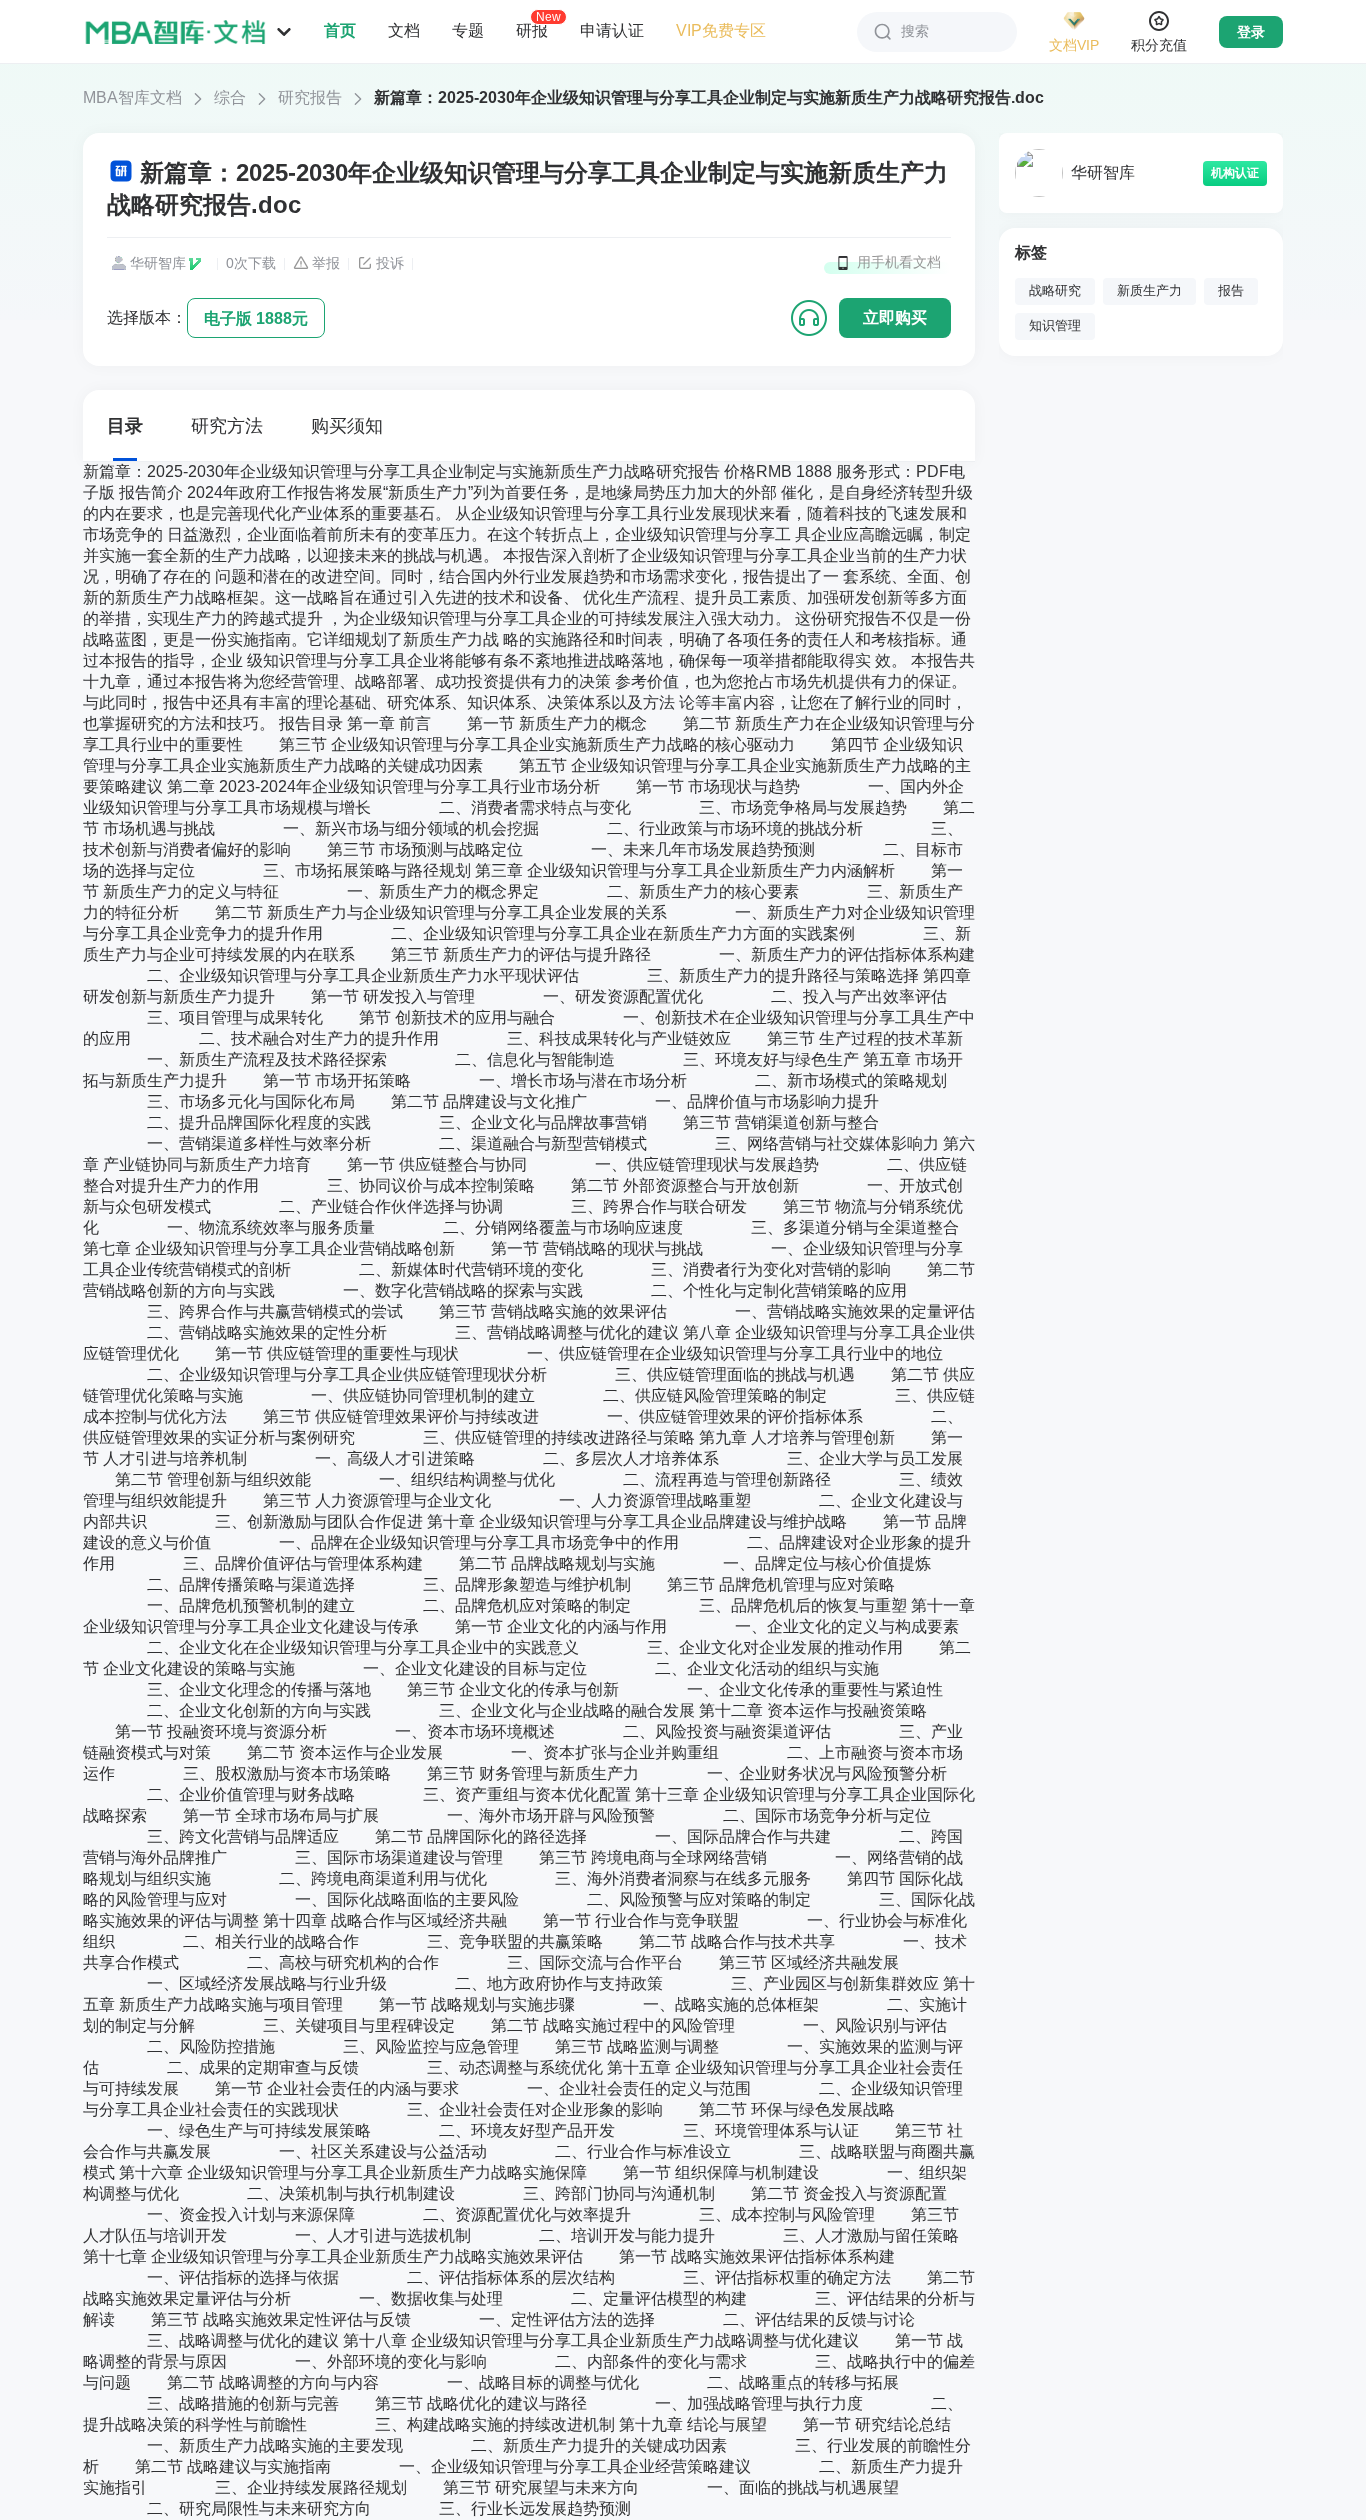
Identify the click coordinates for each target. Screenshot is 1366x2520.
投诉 (390, 263)
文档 (404, 30)
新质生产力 (1149, 291)
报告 (1231, 291)
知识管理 (1055, 326)
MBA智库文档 (132, 97)
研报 (532, 30)
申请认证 (612, 30)
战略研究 (1055, 291)
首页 (340, 30)
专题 (468, 30)
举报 (326, 263)
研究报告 (310, 97)
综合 (230, 97)
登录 (1251, 32)
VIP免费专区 (721, 30)
